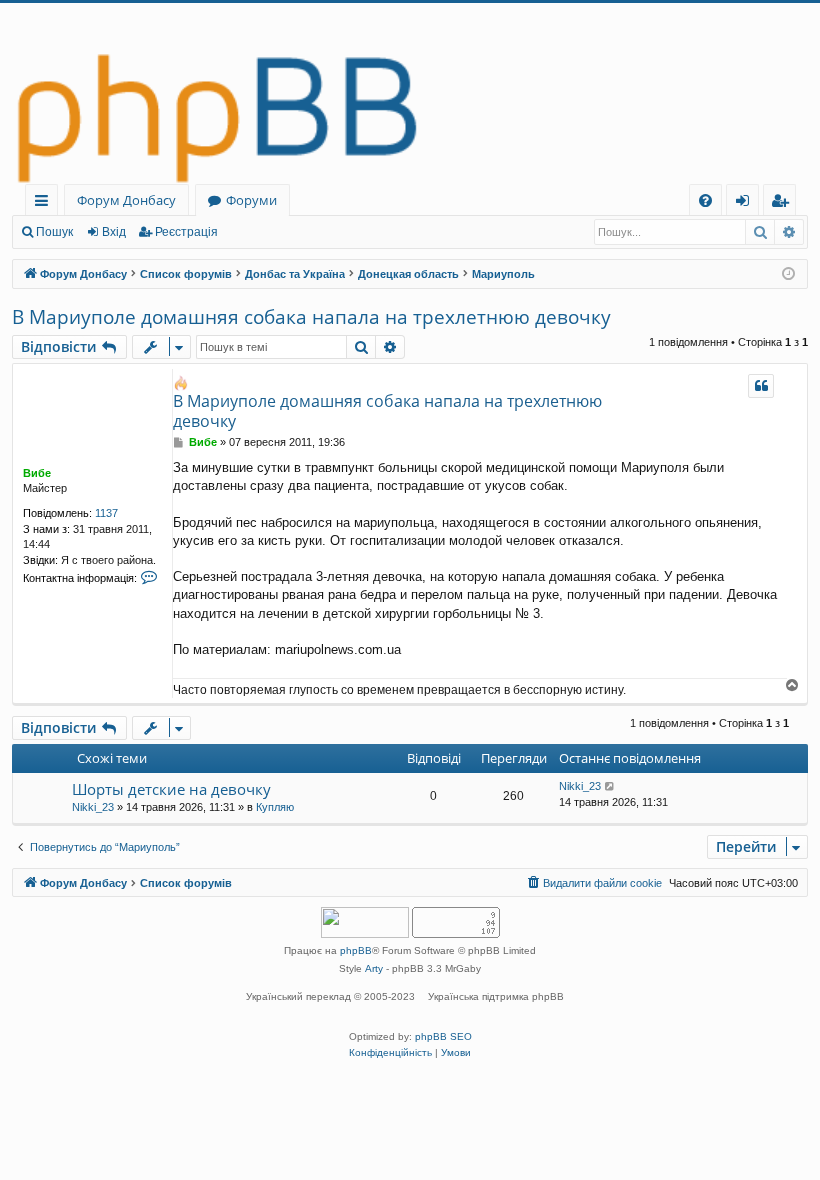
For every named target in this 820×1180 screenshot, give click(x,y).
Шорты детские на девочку (171, 789)
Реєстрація (186, 232)
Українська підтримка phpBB (496, 996)
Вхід (114, 232)
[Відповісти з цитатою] (761, 386)
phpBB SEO (443, 1036)
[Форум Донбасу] (410, 93)
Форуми (251, 200)
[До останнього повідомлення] (610, 786)
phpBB (356, 950)
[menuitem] (705, 200)
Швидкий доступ (45, 203)
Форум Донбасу (126, 200)
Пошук (54, 232)
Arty (374, 968)
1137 (106, 513)
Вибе (37, 473)
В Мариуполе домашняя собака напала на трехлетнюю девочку (311, 317)
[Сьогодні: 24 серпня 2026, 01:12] (788, 274)
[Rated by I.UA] (365, 924)
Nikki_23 (93, 807)
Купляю (275, 807)
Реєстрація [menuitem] (783, 203)
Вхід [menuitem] (749, 203)
